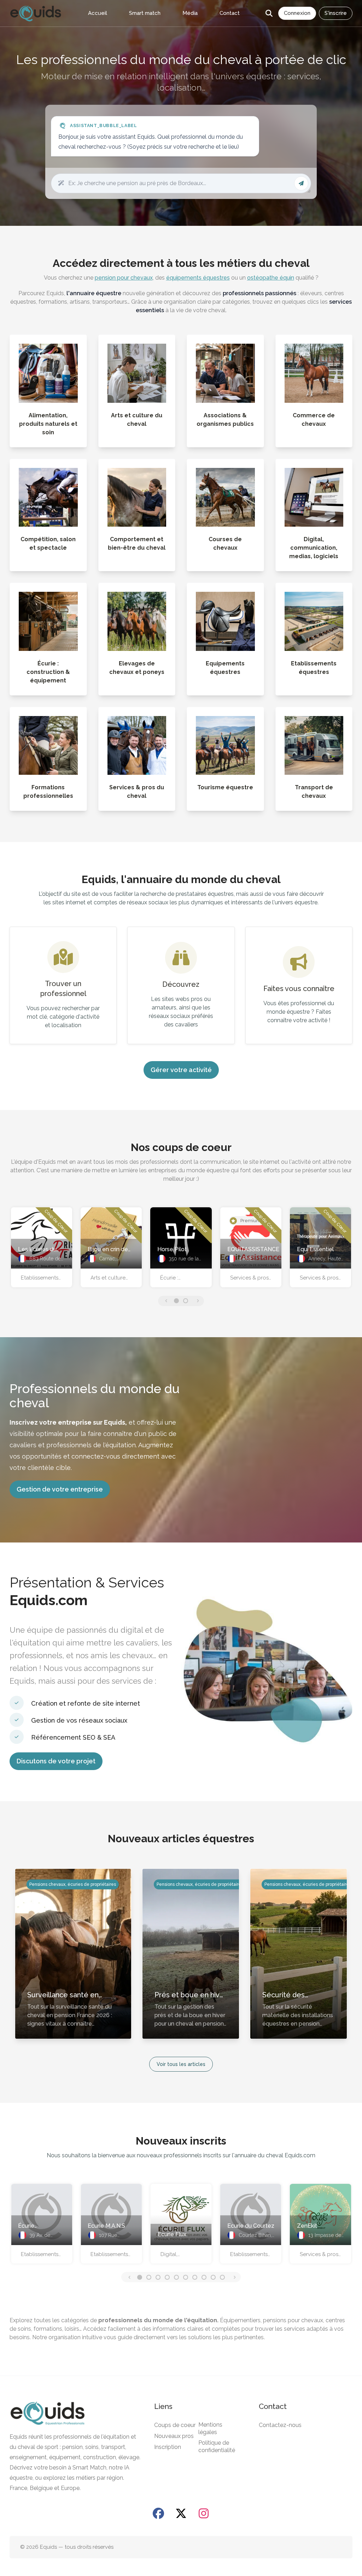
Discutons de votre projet (56, 1761)
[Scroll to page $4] (176, 2277)
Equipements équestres (225, 668)
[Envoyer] (301, 183)
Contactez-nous (280, 2425)
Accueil (98, 13)
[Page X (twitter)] (181, 2513)
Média (190, 13)
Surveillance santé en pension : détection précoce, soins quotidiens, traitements (71, 1995)
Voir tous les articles (181, 2064)
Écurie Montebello (33, 2227)
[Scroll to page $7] (204, 2277)
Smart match (145, 13)
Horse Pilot (172, 1249)
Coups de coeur (175, 2425)
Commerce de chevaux (314, 420)
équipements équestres (198, 278)
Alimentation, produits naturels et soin (48, 424)
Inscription (168, 2447)
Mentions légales (210, 2428)
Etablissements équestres (314, 668)
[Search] (269, 13)
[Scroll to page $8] (213, 2277)
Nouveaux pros (174, 2436)
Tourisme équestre (225, 787)
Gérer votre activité (181, 1070)
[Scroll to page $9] (222, 2277)
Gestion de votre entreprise (60, 1489)
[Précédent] (165, 1301)
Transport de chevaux (314, 792)
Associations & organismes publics (225, 420)
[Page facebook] (158, 2513)
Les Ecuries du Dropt (37, 1250)
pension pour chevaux (124, 278)
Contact (230, 13)
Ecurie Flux (172, 2234)
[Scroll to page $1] (186, 1301)
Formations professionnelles (48, 792)
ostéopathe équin (271, 278)
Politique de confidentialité (217, 2446)
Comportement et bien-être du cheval (137, 543)
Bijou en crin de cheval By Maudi (109, 1250)
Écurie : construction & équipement (48, 672)
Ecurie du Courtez (251, 2226)
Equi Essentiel (315, 1249)
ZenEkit (307, 2226)
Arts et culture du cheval (137, 420)
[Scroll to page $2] (158, 2277)
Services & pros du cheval (137, 792)
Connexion (297, 13)
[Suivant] (197, 1301)
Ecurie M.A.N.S (106, 2226)
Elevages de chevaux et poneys (137, 668)
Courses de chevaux (225, 543)
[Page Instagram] (204, 2513)
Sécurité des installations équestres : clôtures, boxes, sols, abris (297, 1995)
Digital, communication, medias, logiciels (314, 548)
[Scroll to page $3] (167, 2277)
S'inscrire (336, 13)
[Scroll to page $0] (176, 1301)
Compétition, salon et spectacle (48, 543)
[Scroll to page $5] (186, 2277)
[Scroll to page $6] (195, 2277)
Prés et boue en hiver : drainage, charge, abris (191, 1995)
